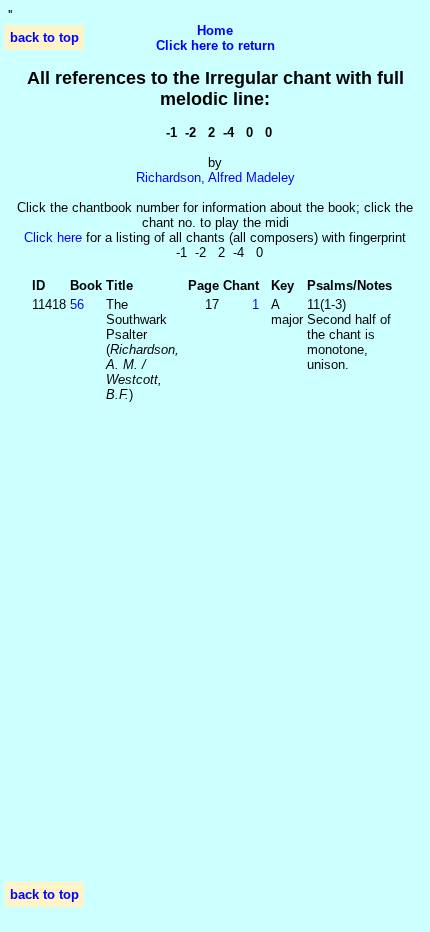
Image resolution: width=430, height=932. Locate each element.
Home (215, 30)
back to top (44, 37)
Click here (53, 237)
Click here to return (215, 45)
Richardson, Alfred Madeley (215, 177)
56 (77, 304)
